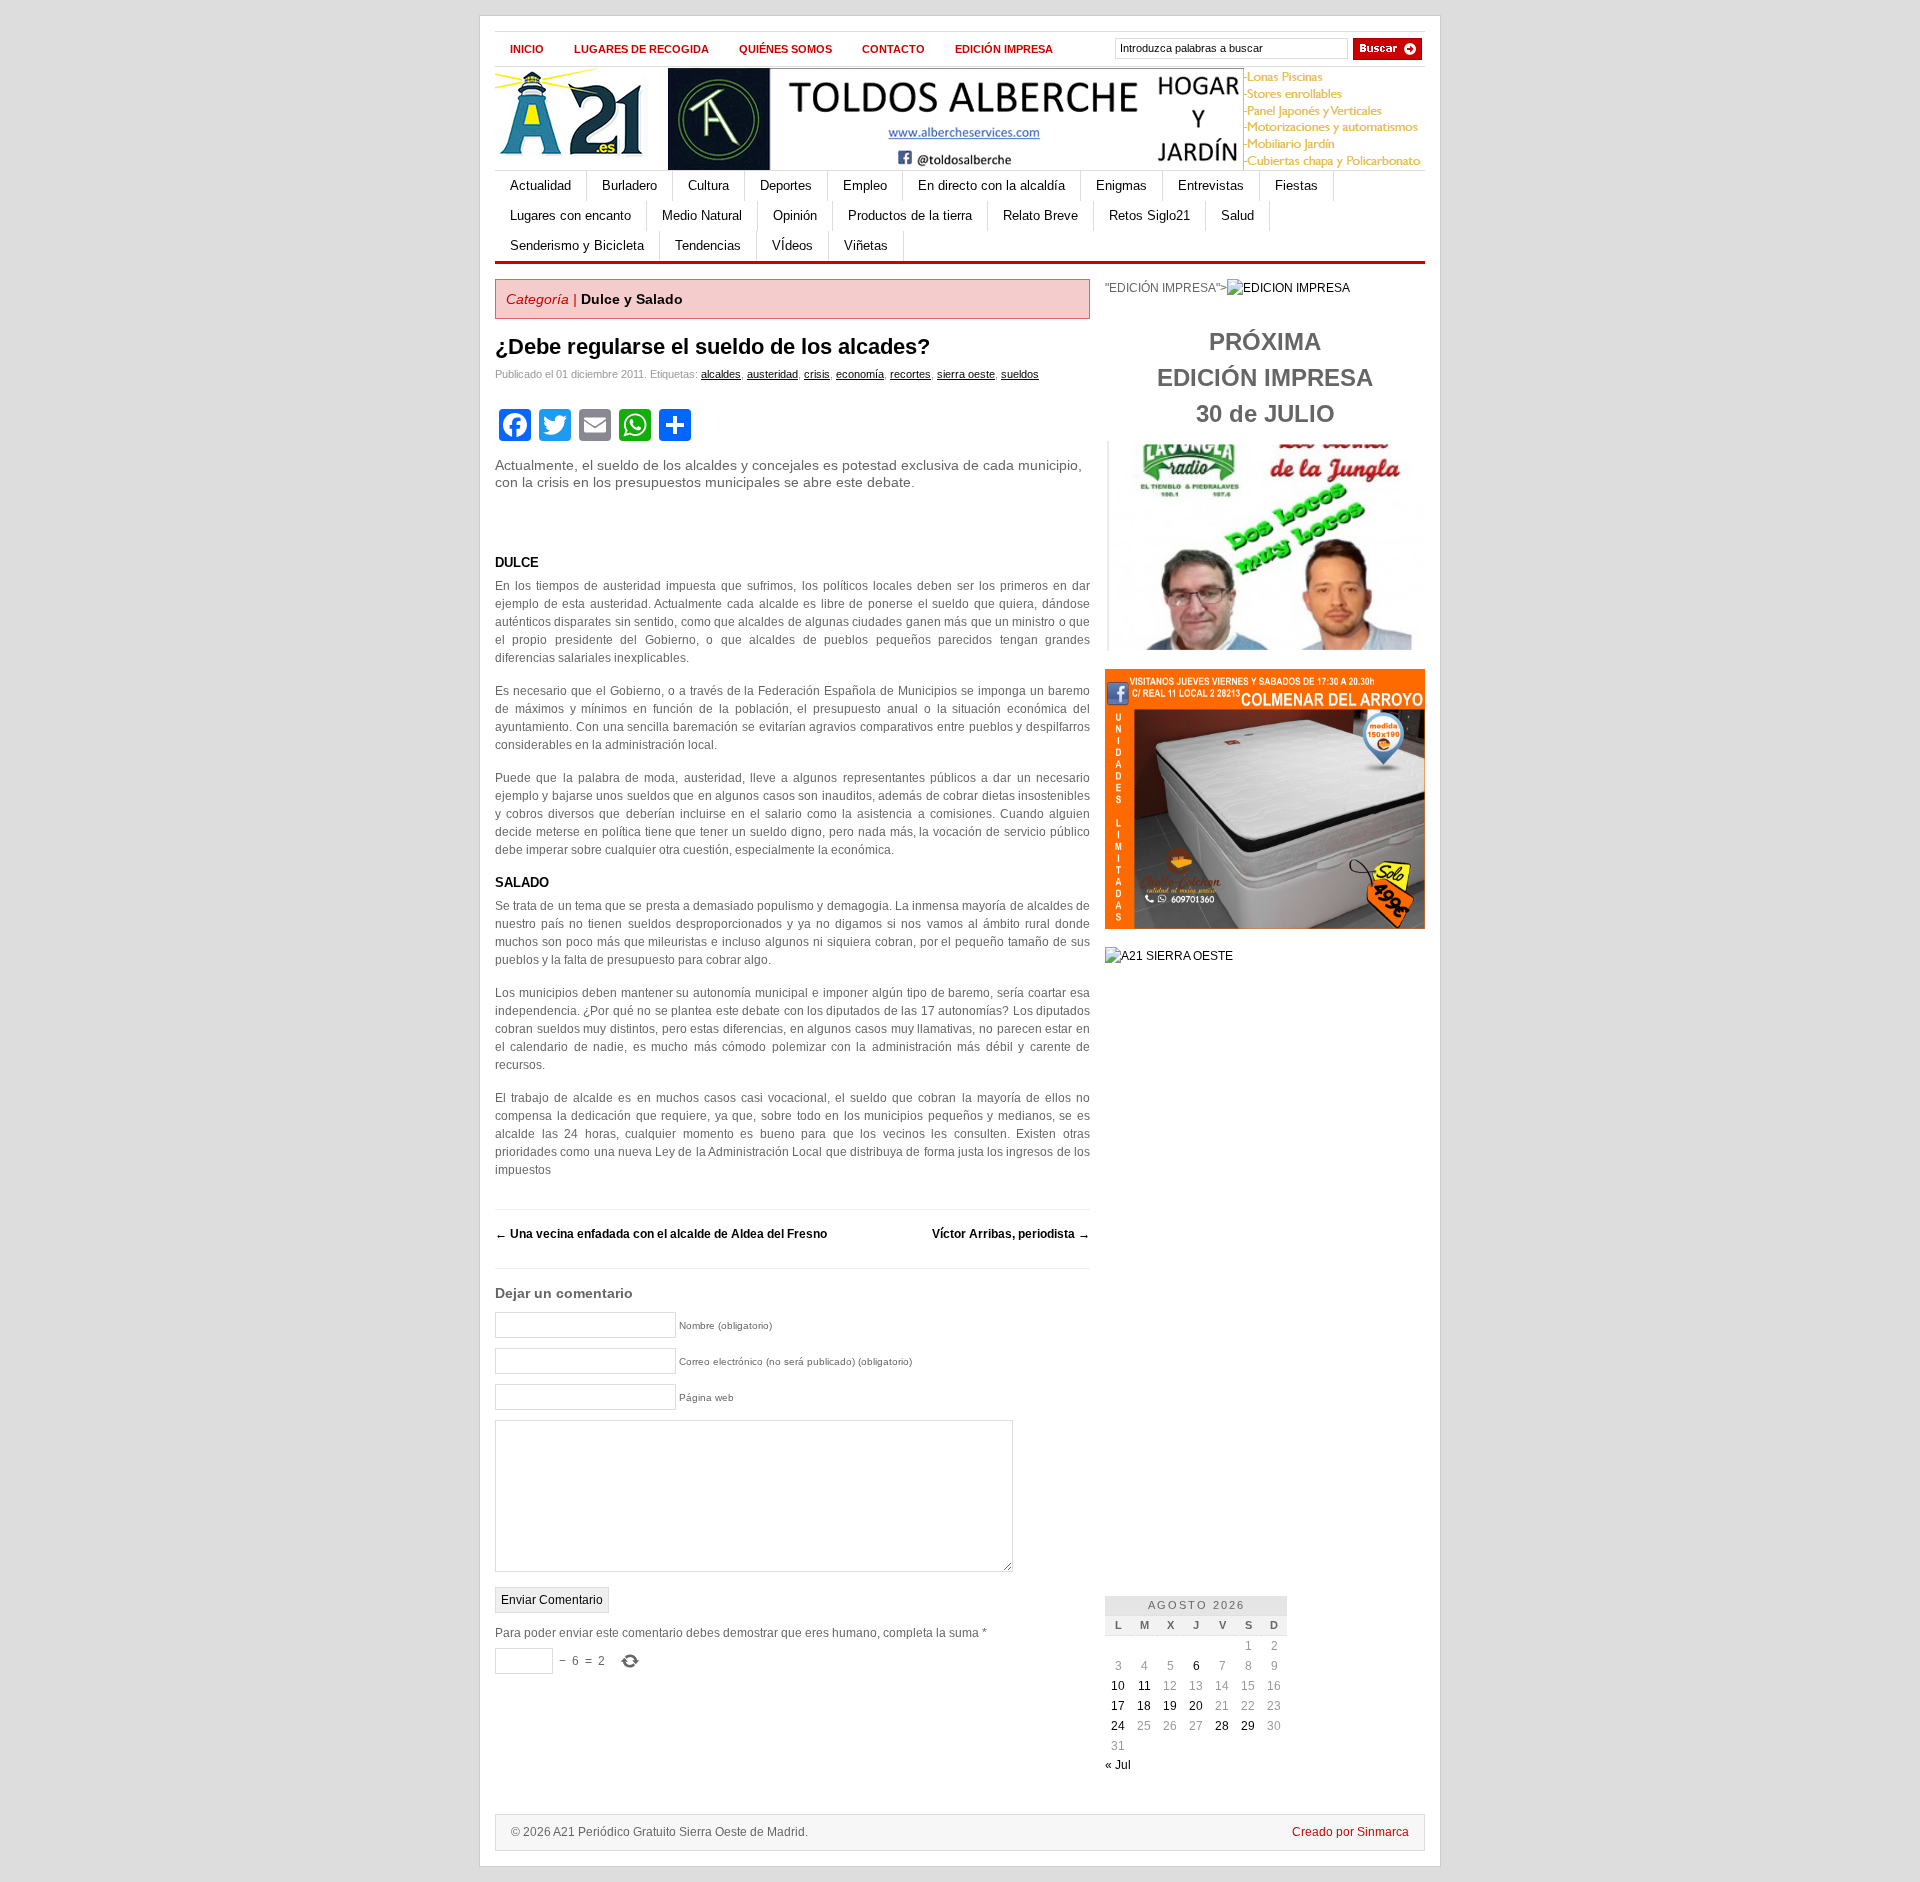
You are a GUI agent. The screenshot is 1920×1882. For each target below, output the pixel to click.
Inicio (527, 49)
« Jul (1118, 1765)
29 (1248, 1726)
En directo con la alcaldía (991, 185)
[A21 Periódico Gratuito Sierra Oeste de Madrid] (581, 166)
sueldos (1020, 374)
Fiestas (1296, 185)
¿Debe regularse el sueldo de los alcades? (712, 346)
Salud (1237, 215)
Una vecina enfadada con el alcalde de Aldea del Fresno (661, 1234)
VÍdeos (792, 245)
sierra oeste (966, 374)
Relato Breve (1040, 215)
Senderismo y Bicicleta (577, 245)
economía (860, 374)
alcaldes (721, 374)
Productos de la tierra (910, 215)
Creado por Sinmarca (1350, 1832)
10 (1118, 1686)
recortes (910, 374)
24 (1118, 1726)
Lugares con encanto (570, 215)
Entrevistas (1211, 185)
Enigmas (1121, 185)
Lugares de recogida (641, 49)
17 (1118, 1706)
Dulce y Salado (632, 299)
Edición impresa (1004, 49)
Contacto (893, 49)
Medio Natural (702, 215)
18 (1144, 1706)
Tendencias (708, 245)
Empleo (865, 185)
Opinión (795, 215)
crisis (817, 374)
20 (1196, 1706)
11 (1144, 1686)
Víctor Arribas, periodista (1011, 1234)
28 (1222, 1726)
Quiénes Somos (785, 49)
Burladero (629, 185)
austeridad (772, 374)
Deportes (786, 185)
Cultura (708, 185)
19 (1170, 1706)
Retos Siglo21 (1149, 215)
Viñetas (866, 245)
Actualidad (540, 185)
